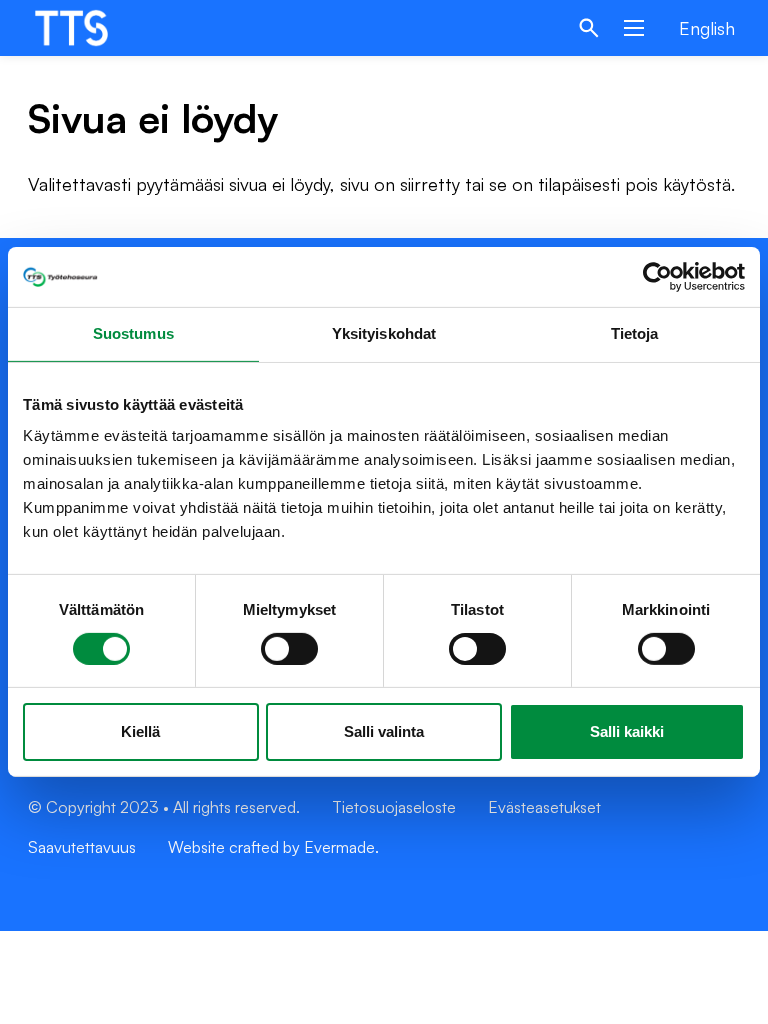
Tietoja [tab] (635, 333)
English (707, 28)
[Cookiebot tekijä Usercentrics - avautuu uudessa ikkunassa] (657, 277)
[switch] (289, 649)
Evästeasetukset (544, 807)
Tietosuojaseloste (394, 807)
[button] (589, 28)
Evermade (339, 847)
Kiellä (140, 731)
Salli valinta (384, 731)
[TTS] (90, 28)
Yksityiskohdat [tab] (384, 333)
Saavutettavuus (82, 847)
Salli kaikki (627, 731)
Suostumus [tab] (133, 333)
